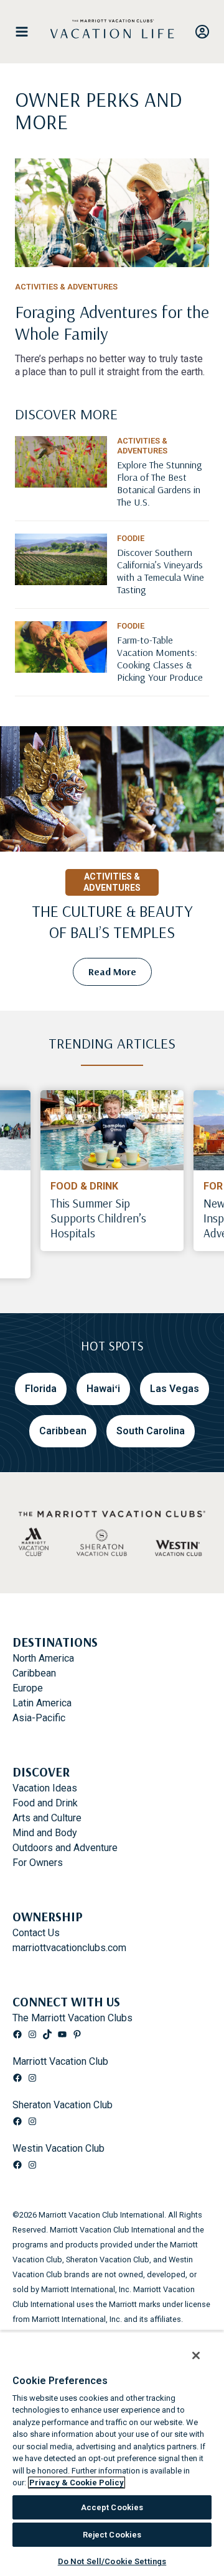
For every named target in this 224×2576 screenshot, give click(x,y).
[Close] (189, 2349)
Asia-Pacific (39, 1718)
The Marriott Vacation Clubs (72, 2018)
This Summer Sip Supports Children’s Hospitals (98, 1218)
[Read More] (163, 494)
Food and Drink (45, 1803)
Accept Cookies (112, 2507)
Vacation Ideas (45, 1788)
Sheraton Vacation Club (63, 2105)
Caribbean (34, 1673)
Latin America (42, 1703)
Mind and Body (45, 1833)
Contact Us (36, 1933)
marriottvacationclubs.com (69, 1948)
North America (43, 1658)
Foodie (131, 538)
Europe (28, 1688)
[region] (112, 2451)
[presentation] (112, 1130)
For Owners (38, 1863)
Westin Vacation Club (58, 2148)
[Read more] (112, 213)
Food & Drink (84, 1186)
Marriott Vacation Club (60, 2061)
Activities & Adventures (66, 287)
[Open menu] (27, 32)
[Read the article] (112, 327)
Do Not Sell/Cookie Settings (112, 2561)
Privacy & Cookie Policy (77, 2483)
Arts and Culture (47, 1818)
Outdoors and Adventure (65, 1848)
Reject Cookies (112, 2535)
